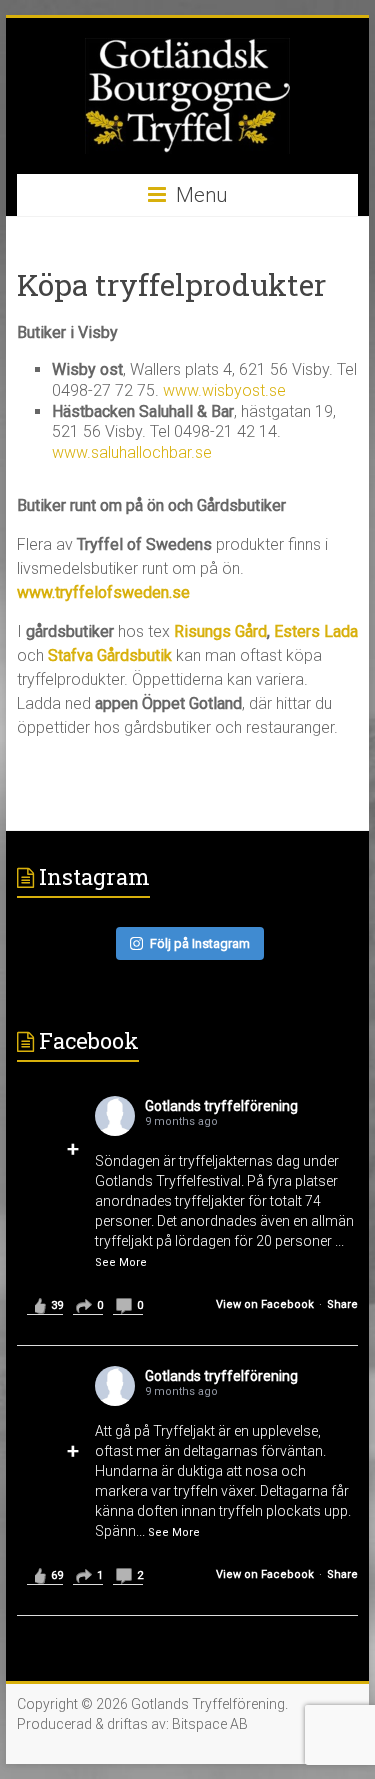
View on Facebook (265, 1304)
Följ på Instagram (200, 943)
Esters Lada (316, 631)
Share (342, 1304)
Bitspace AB (210, 1724)
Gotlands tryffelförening (221, 1106)
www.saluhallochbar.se (132, 452)
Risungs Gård (220, 631)
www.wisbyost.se (224, 390)
